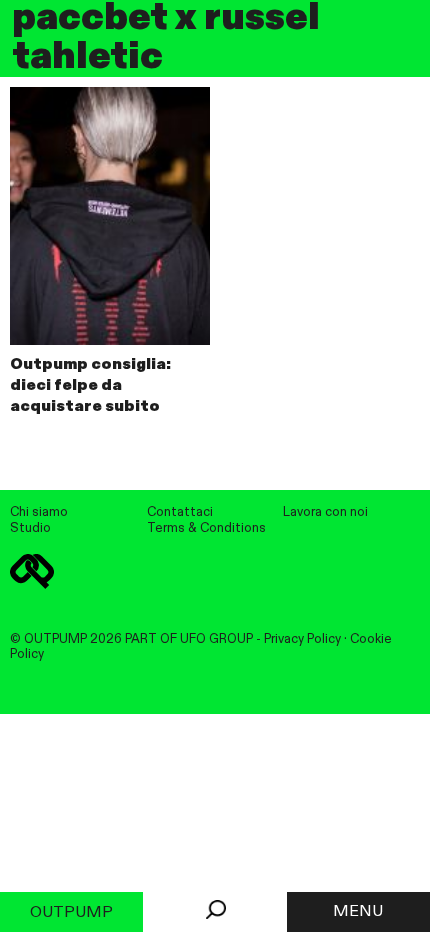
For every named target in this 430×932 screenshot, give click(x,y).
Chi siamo (39, 512)
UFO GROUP (216, 639)
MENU (358, 912)
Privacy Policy (302, 639)
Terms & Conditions (206, 528)
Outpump (71, 913)
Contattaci (180, 512)
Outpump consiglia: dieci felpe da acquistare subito (90, 386)
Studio (30, 528)
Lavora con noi (325, 512)
